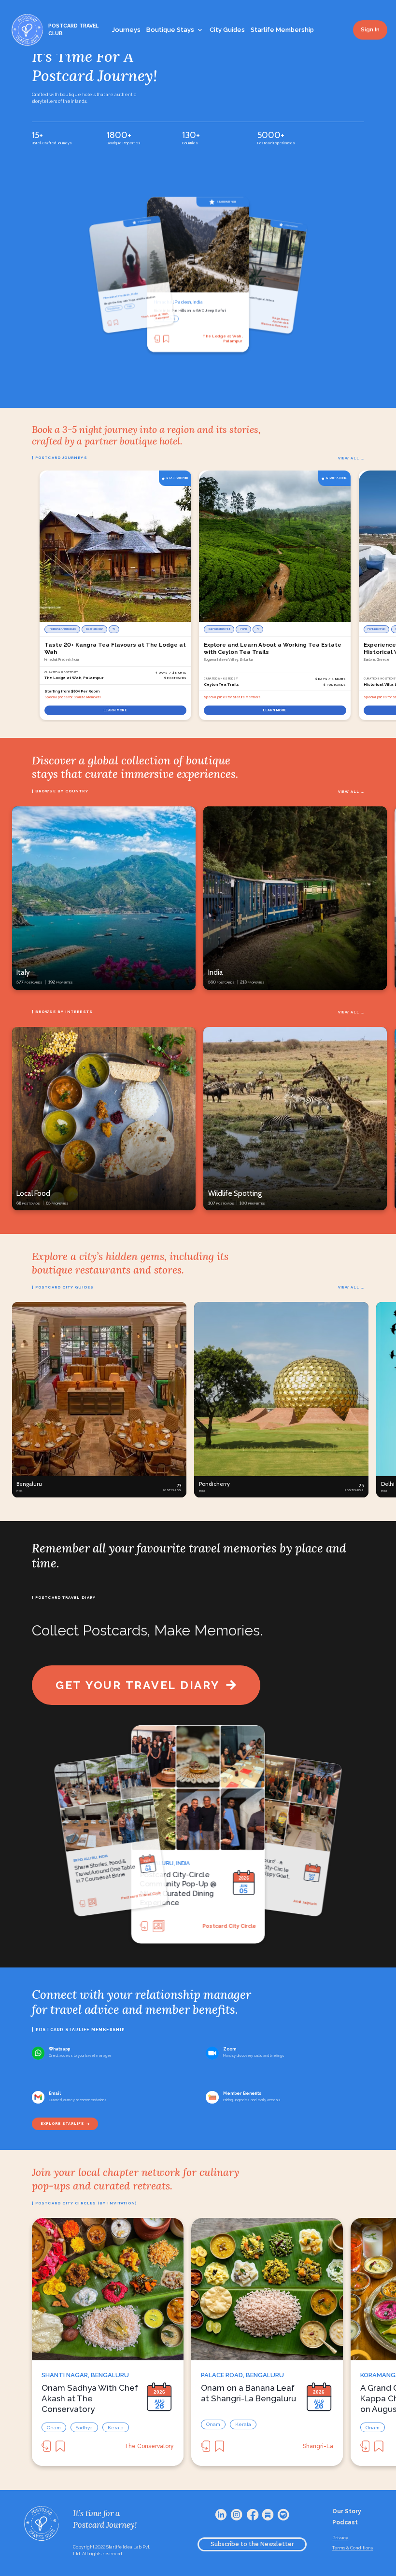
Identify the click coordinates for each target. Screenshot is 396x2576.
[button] (99, 1400)
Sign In (370, 30)
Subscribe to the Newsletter (252, 2544)
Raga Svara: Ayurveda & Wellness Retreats (223, 339)
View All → (351, 458)
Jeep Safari (114, 309)
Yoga (161, 318)
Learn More (116, 710)
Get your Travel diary (138, 1685)
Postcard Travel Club (297, 1901)
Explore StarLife (62, 2124)
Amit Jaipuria (240, 1925)
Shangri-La (318, 2446)
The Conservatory (149, 2446)
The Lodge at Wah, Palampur (275, 322)
